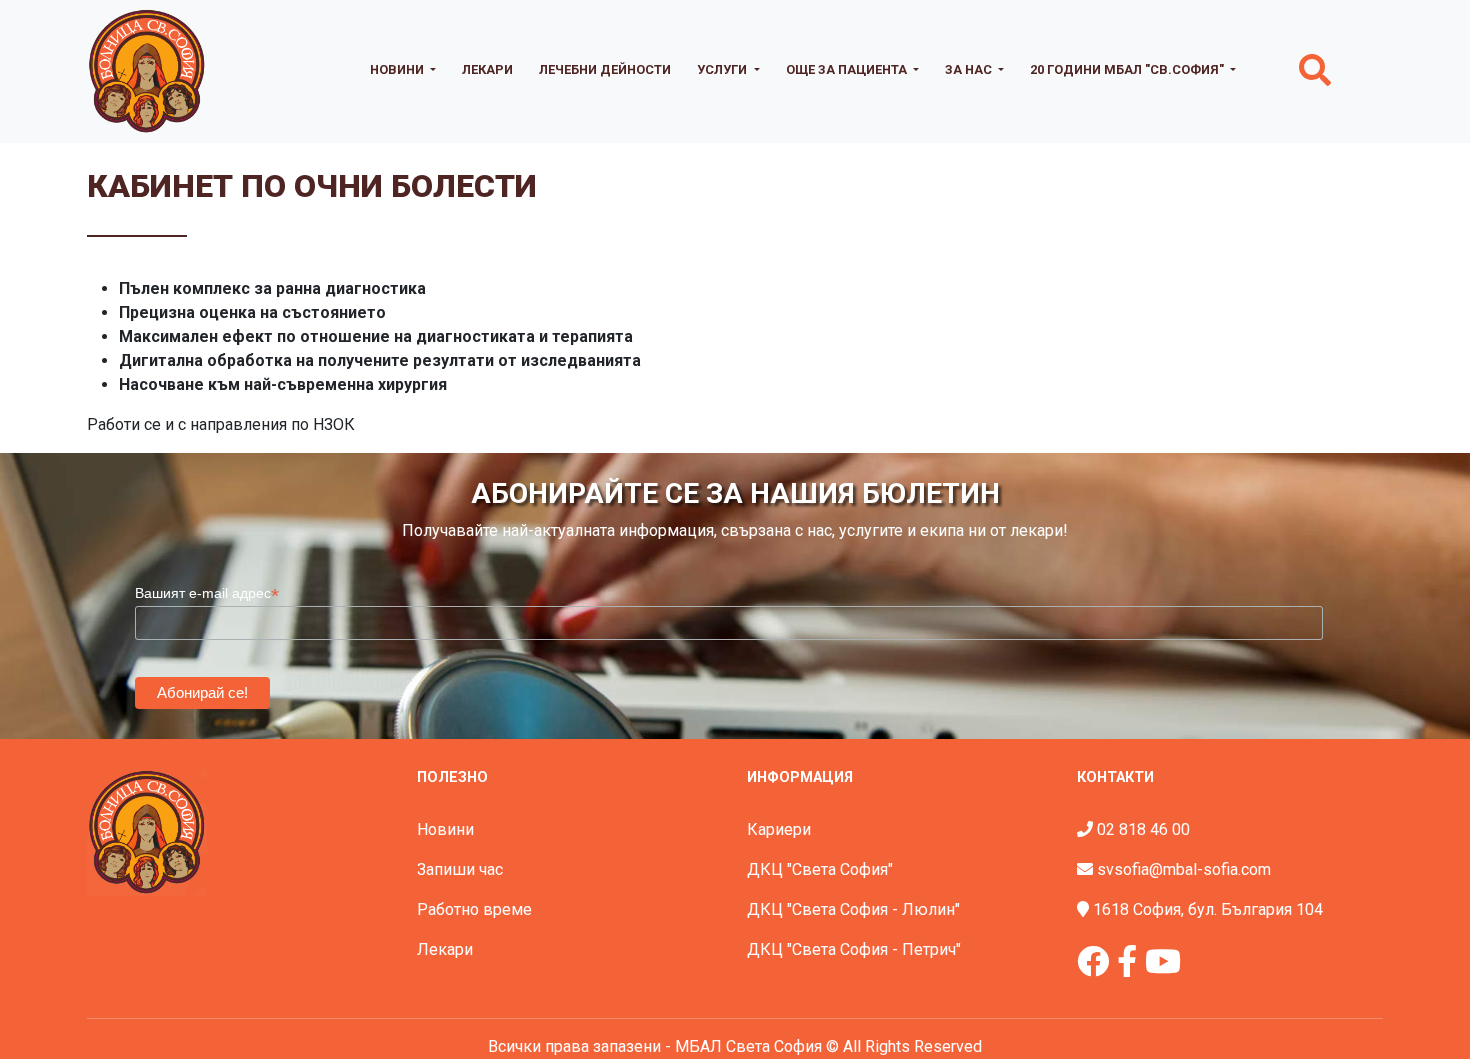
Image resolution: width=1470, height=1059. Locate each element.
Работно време (474, 909)
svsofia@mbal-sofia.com (1184, 869)
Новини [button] (398, 69)
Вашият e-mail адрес (207, 593)
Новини (445, 829)
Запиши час (460, 869)
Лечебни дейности (605, 69)
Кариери (779, 829)
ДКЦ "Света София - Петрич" (854, 949)
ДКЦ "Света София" (820, 869)
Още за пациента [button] (848, 69)
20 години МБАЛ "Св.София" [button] (1128, 69)
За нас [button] (970, 69)
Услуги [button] (723, 69)
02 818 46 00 (1143, 829)
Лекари (487, 69)
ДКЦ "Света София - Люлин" (853, 909)
